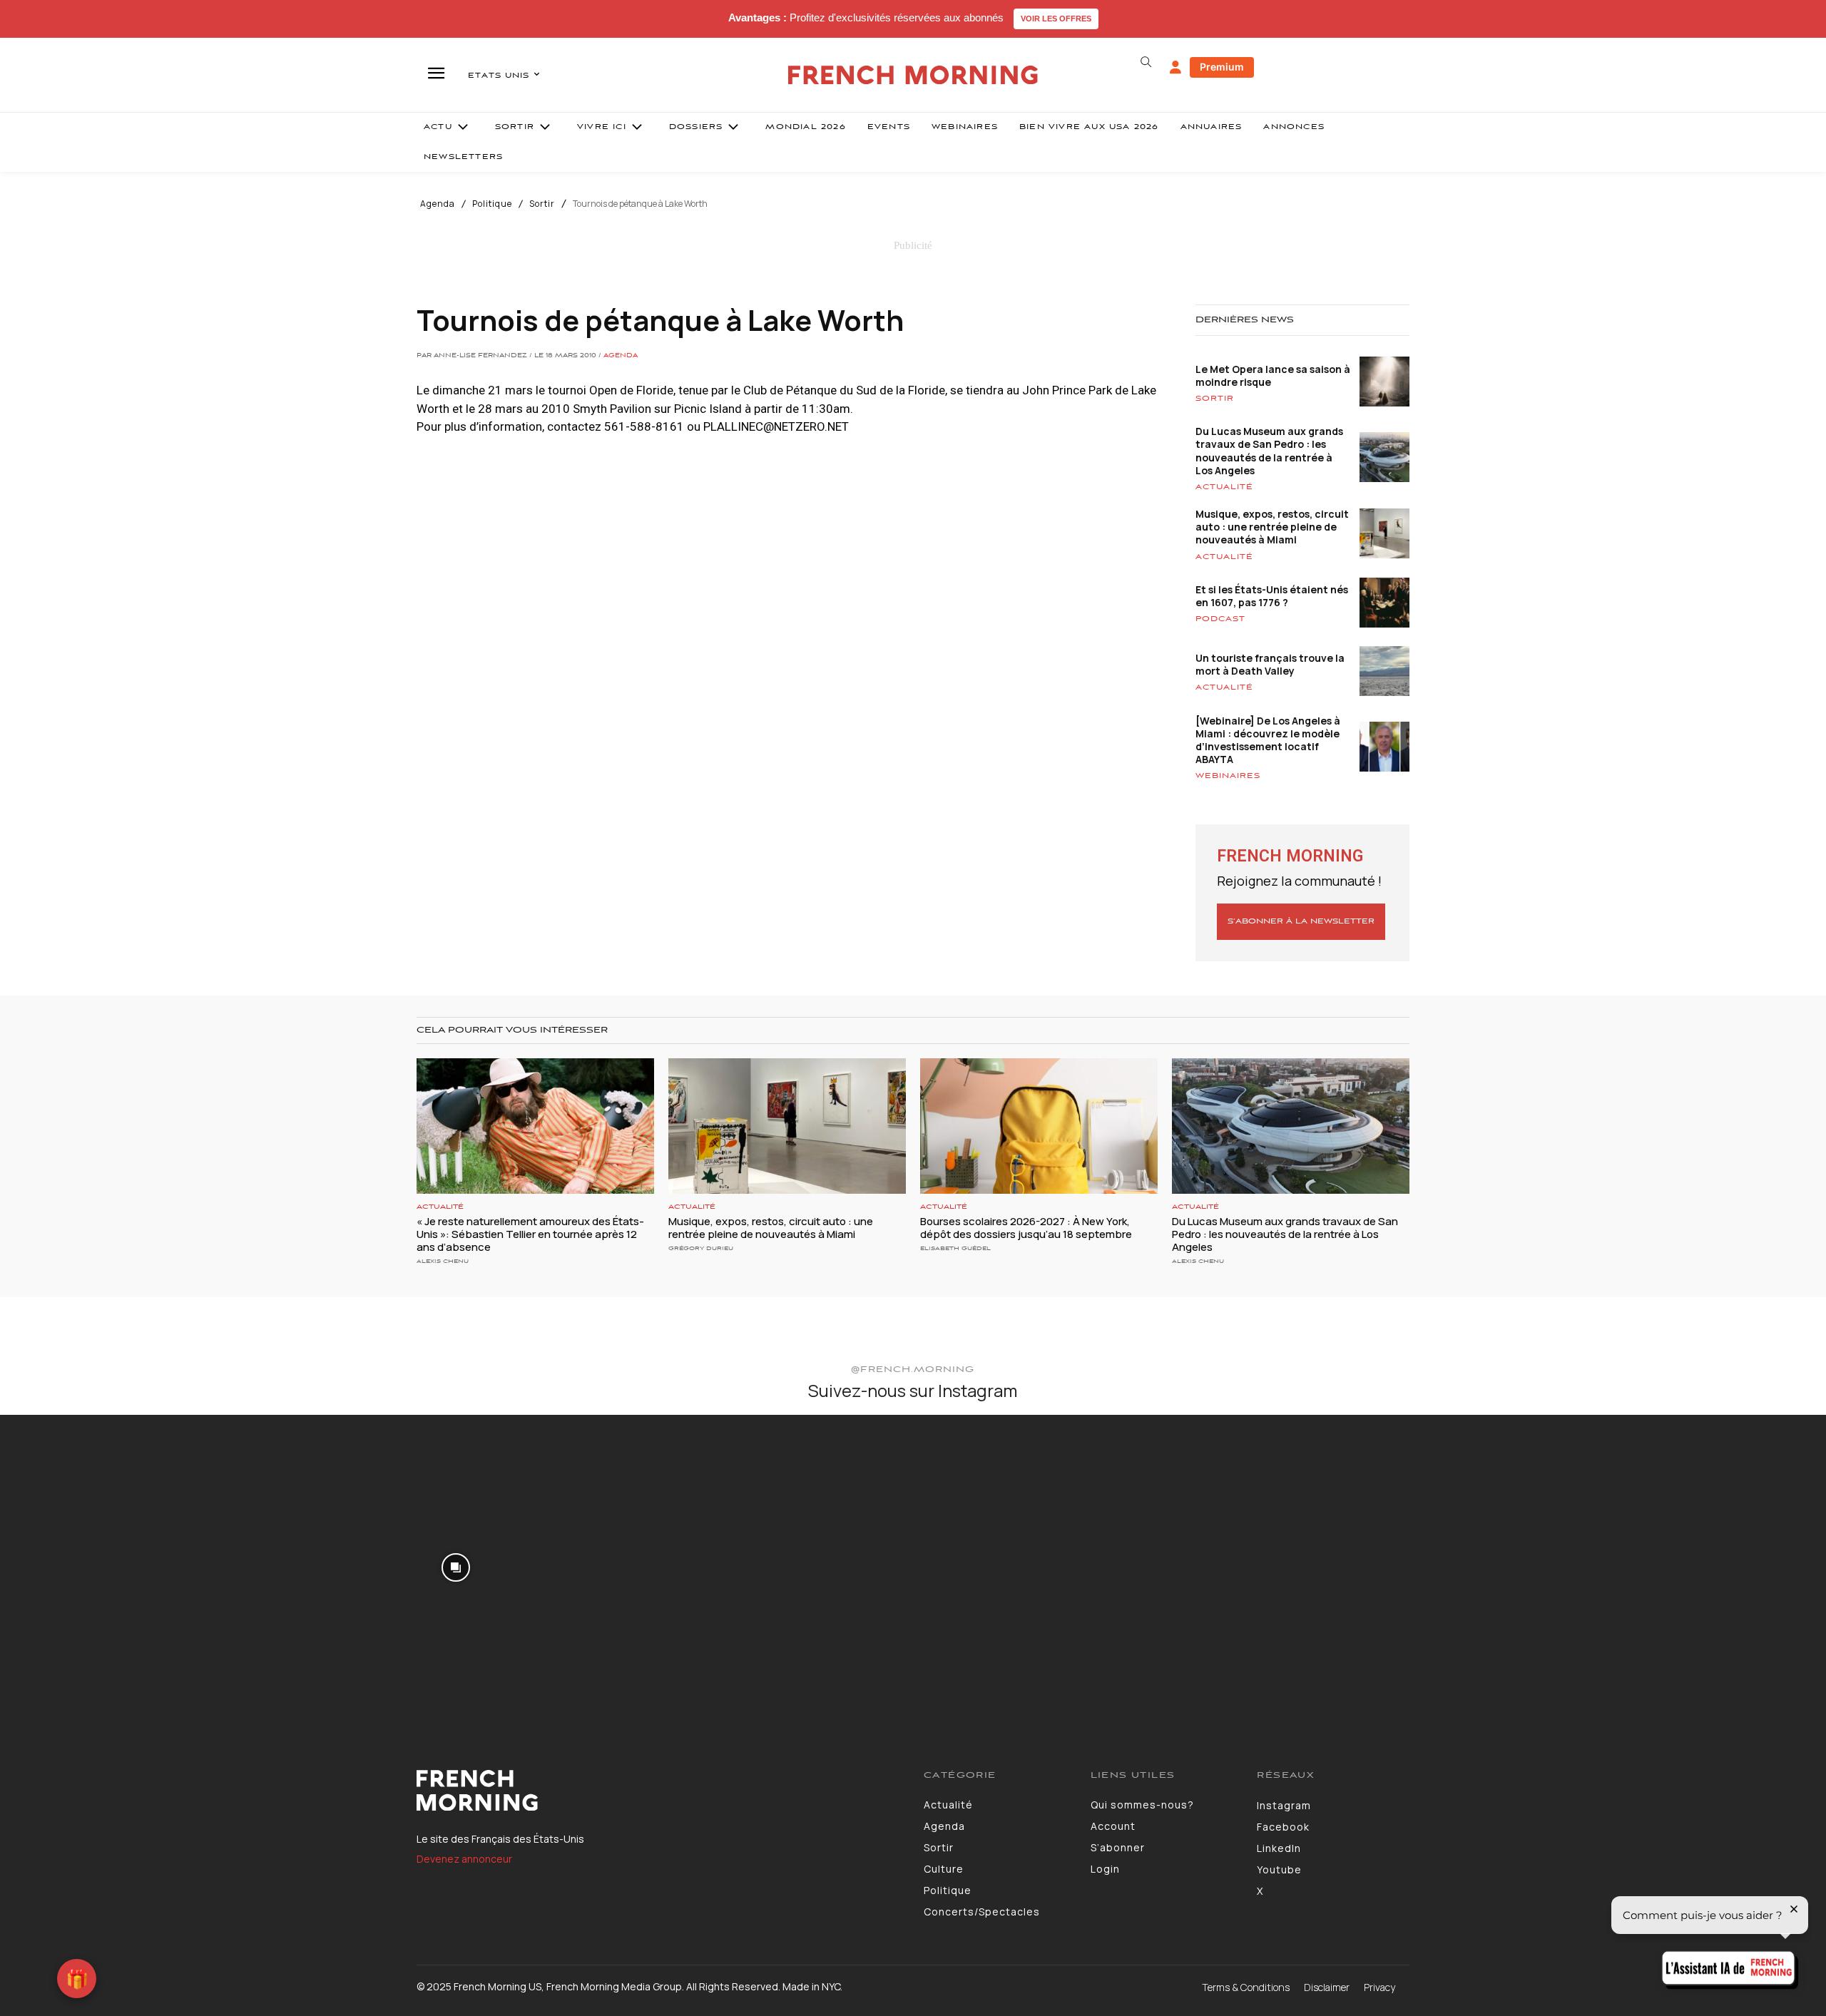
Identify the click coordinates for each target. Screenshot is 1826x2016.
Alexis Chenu (443, 1261)
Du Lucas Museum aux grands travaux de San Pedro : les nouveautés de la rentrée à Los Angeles (1269, 451)
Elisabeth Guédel (955, 1248)
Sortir (542, 204)
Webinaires (1228, 776)
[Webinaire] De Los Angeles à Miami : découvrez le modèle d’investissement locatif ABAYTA (1268, 740)
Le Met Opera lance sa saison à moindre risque (1273, 375)
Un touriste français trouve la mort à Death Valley (1270, 664)
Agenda (438, 204)
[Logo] (659, 1791)
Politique (492, 204)
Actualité (1224, 487)
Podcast (1220, 619)
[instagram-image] (151, 1566)
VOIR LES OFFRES (1056, 19)
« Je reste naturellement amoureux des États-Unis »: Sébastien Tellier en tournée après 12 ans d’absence (530, 1234)
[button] (1146, 62)
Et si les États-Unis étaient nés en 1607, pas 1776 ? (1272, 596)
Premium (1222, 67)
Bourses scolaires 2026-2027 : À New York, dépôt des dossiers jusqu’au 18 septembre (1026, 1228)
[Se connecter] (1175, 68)
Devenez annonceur (464, 1859)
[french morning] (913, 75)
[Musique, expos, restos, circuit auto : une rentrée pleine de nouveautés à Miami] (787, 1126)
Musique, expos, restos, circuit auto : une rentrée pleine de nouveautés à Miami (1272, 527)
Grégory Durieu (701, 1248)
